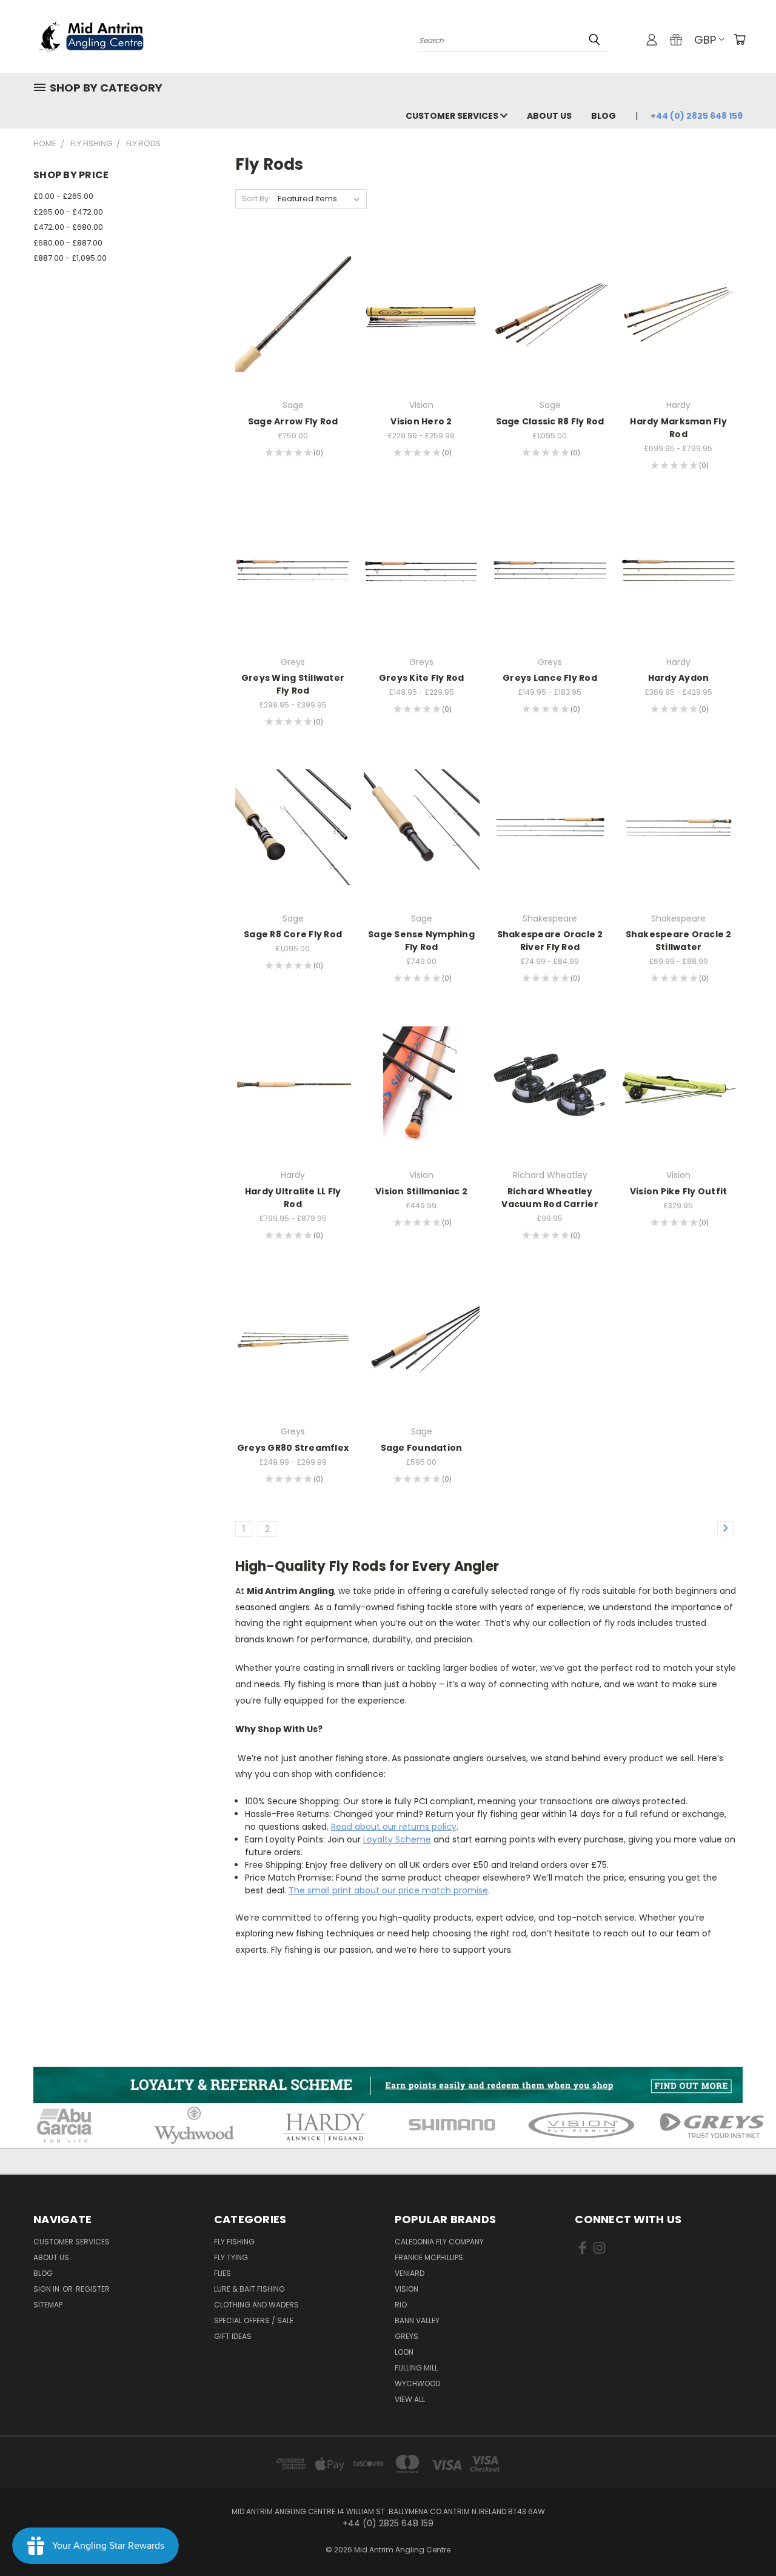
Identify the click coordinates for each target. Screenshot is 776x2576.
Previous (744, 2538)
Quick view (293, 289)
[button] (388, 2085)
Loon (404, 2352)
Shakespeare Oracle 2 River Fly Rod (550, 941)
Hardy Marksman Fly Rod (678, 428)
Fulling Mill (416, 2368)
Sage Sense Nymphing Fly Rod (421, 941)
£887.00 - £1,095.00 (70, 258)
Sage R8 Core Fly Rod (293, 934)
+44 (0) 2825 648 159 (697, 116)
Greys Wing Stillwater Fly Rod (293, 684)
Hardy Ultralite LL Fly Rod (293, 1198)
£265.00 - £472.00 (68, 212)
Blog (604, 116)
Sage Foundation (422, 1448)
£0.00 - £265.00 (63, 196)
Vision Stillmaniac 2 (421, 1191)
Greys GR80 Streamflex (293, 1448)
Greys (406, 2336)
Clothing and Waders (256, 2305)
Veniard (410, 2273)
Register (93, 2289)
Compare (289, 313)
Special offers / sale (254, 2320)
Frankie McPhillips (429, 2257)
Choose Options (293, 336)
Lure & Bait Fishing (249, 2289)
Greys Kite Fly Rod (422, 678)
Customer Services (453, 116)
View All (410, 2399)
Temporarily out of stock (679, 1106)
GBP (705, 40)
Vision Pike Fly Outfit (679, 1191)
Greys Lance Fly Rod (550, 678)
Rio (401, 2305)
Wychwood (417, 2384)
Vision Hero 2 (421, 421)
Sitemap (48, 2305)
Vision (406, 2289)
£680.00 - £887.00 (68, 243)
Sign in (47, 2289)
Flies (222, 2273)
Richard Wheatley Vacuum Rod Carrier (550, 1198)
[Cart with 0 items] (740, 39)
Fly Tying (231, 2257)
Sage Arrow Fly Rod (293, 421)
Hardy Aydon (679, 678)
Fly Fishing (234, 2242)
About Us (549, 116)
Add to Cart (550, 1106)
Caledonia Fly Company (439, 2242)
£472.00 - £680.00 (68, 227)
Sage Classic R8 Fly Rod (550, 421)
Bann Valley (417, 2320)
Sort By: (256, 199)
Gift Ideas (233, 2336)
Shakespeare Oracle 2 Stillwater (679, 941)
